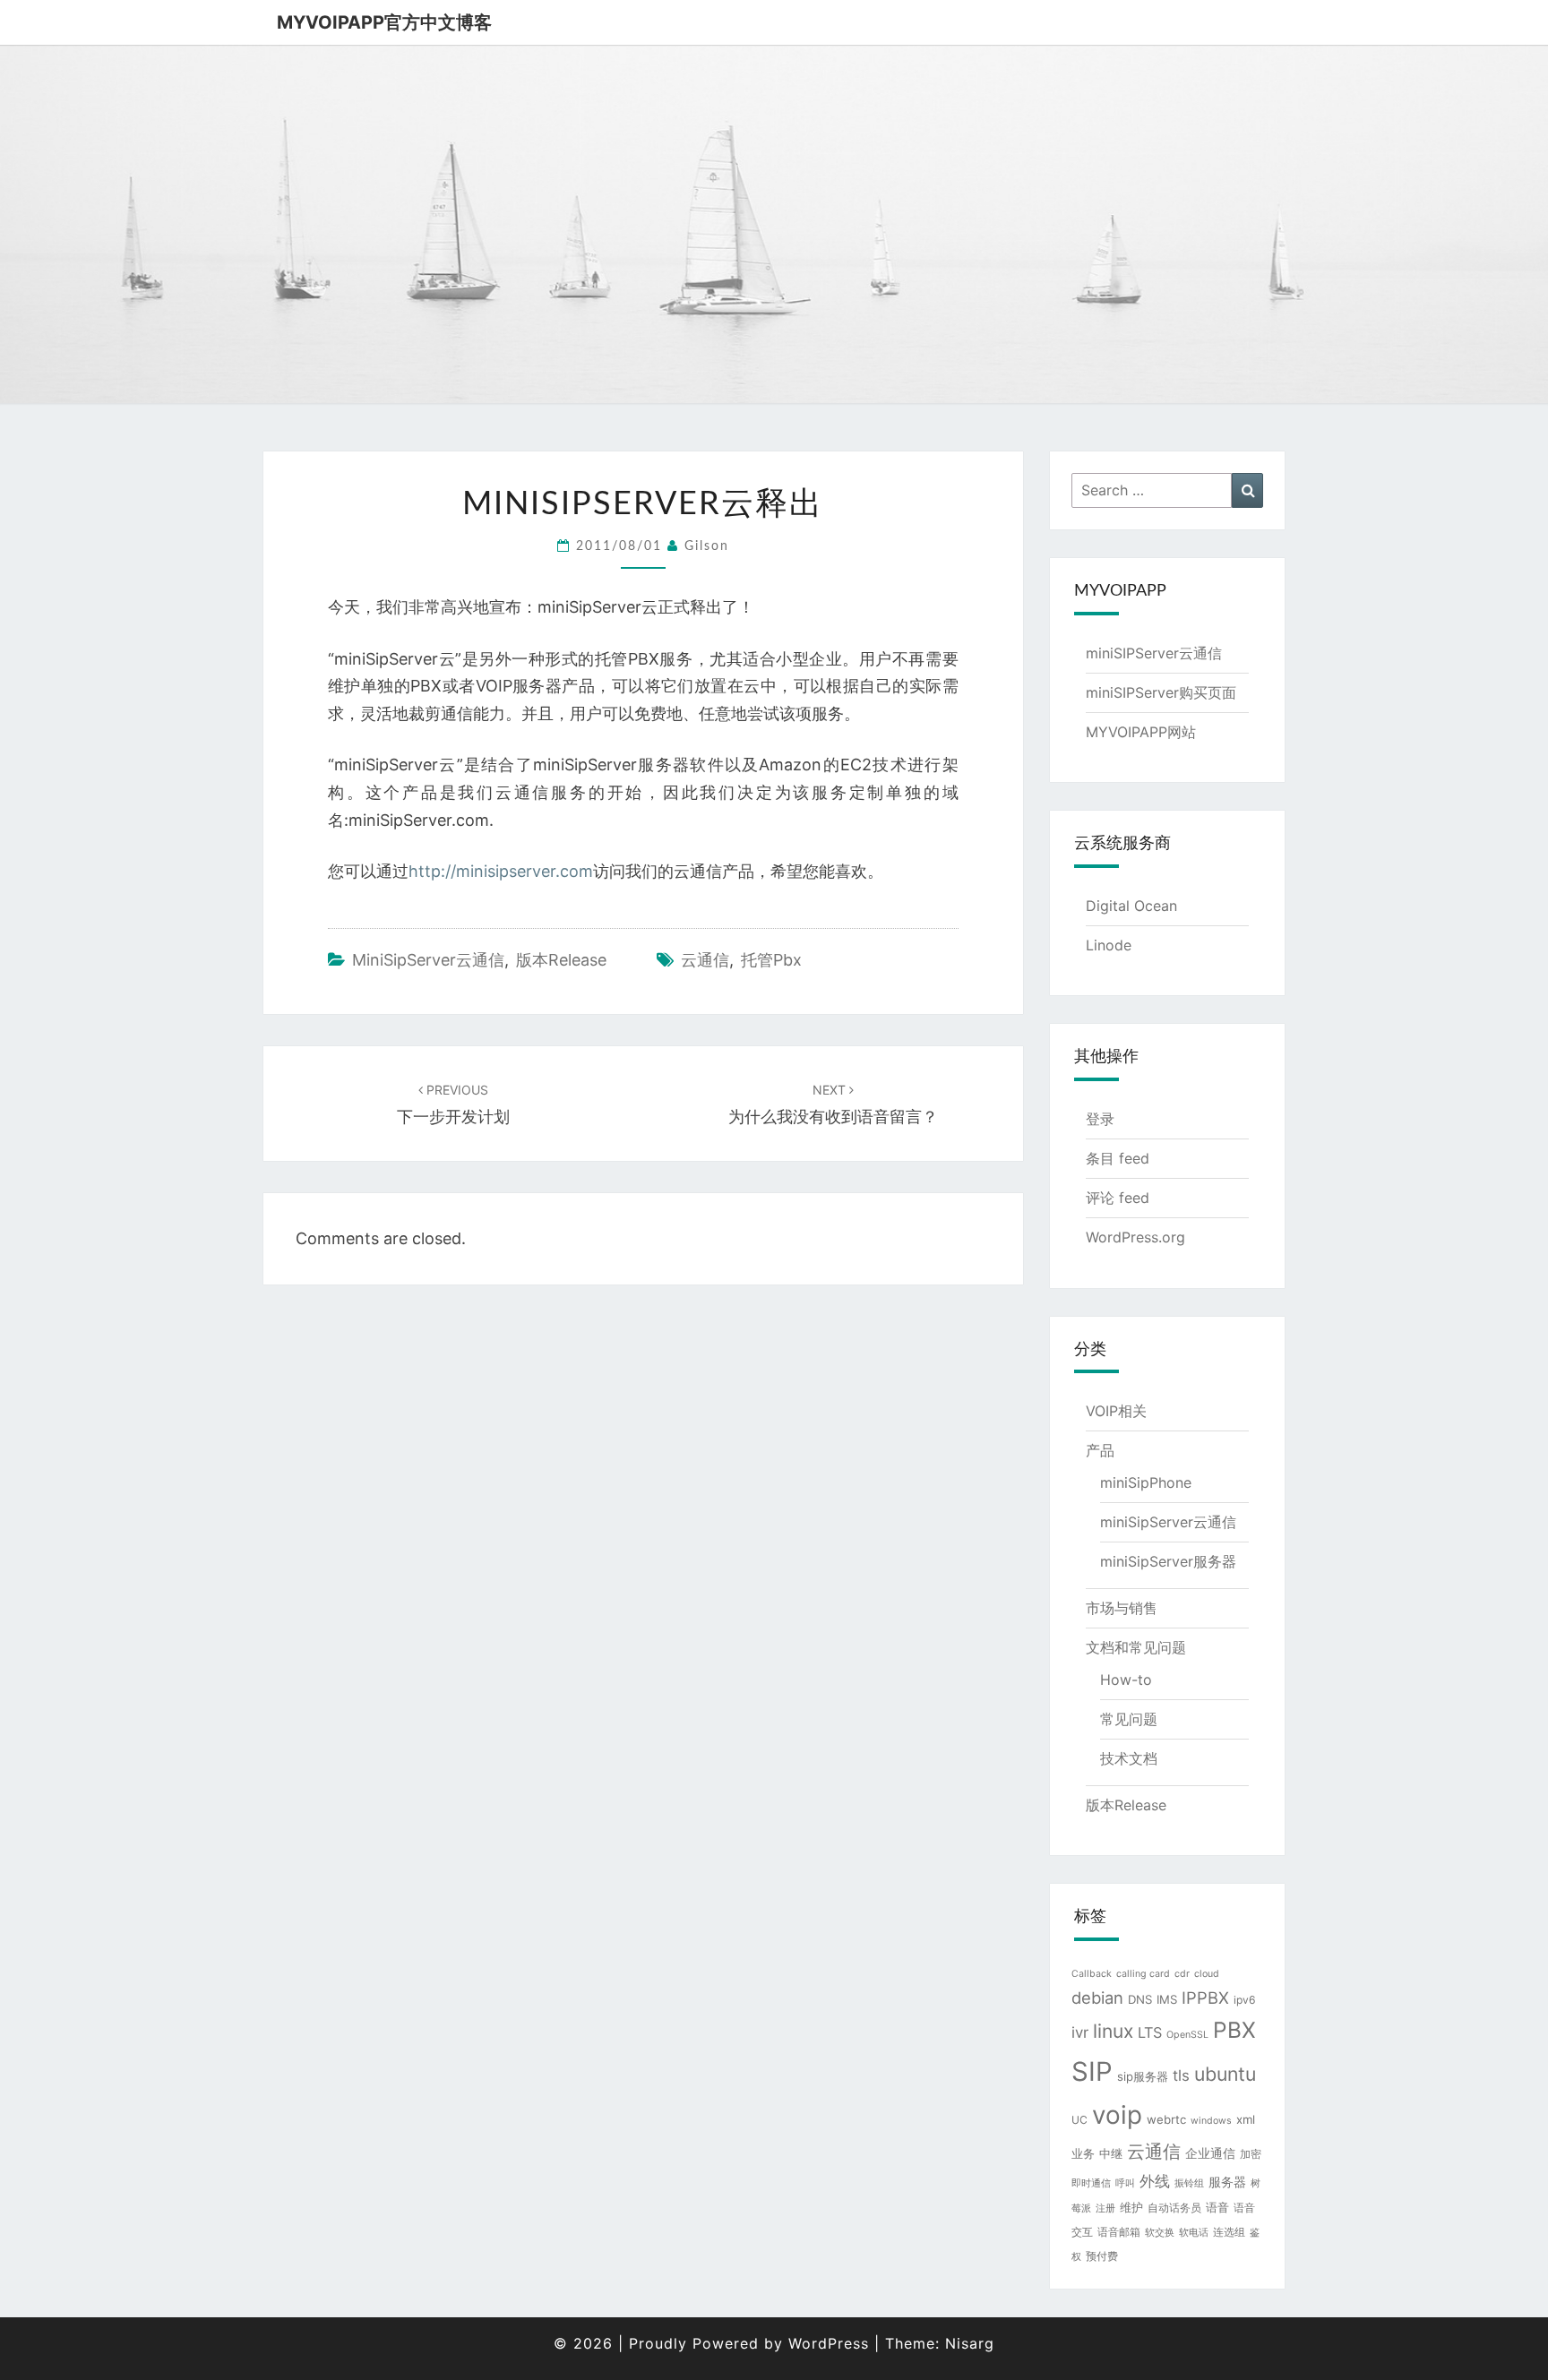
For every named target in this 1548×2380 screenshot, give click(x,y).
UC (1079, 2120)
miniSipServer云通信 (428, 960)
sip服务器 (1143, 2076)
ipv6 (1245, 2000)
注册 (1105, 2208)
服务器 (1227, 2182)
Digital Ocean (1131, 906)
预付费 (1102, 2256)
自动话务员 (1174, 2208)
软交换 (1160, 2233)
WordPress (829, 2343)
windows (1211, 2121)
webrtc (1166, 2119)
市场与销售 (1122, 1608)
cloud (1207, 1974)
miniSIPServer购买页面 (1161, 692)
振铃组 (1189, 2183)
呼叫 (1125, 2183)
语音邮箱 (1119, 2232)
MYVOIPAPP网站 (1141, 732)
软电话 (1194, 2233)
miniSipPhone (1146, 1482)
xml (1246, 2119)
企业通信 (1210, 2153)
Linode (1109, 945)
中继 (1111, 2153)
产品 (1100, 1450)
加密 (1251, 2154)
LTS (1150, 2032)
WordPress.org (1135, 1237)
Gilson (707, 546)
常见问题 (1129, 1719)
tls (1181, 2075)
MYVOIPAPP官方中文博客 (384, 22)
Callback (1092, 1974)
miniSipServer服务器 (1168, 1561)
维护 (1131, 2207)
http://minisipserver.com (501, 871)
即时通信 (1091, 2183)
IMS (1167, 1999)
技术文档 (1129, 1758)
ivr (1080, 2032)
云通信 (705, 960)
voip (1117, 2115)
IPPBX (1205, 1998)
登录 (1100, 1119)
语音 (1217, 2207)
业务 (1083, 2153)
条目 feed (1118, 1158)
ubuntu (1225, 2074)
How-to (1126, 1680)
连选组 (1229, 2232)
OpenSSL (1187, 2035)
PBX (1234, 2030)
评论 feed (1118, 1198)
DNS (1140, 1999)
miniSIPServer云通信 (1154, 653)
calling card (1143, 1974)
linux (1113, 2031)
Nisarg (970, 2343)
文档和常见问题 (1136, 1647)
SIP (1092, 2071)
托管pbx (771, 960)
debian (1097, 1998)
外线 (1155, 2181)
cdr (1182, 1974)
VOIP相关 (1116, 1411)
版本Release (561, 960)
